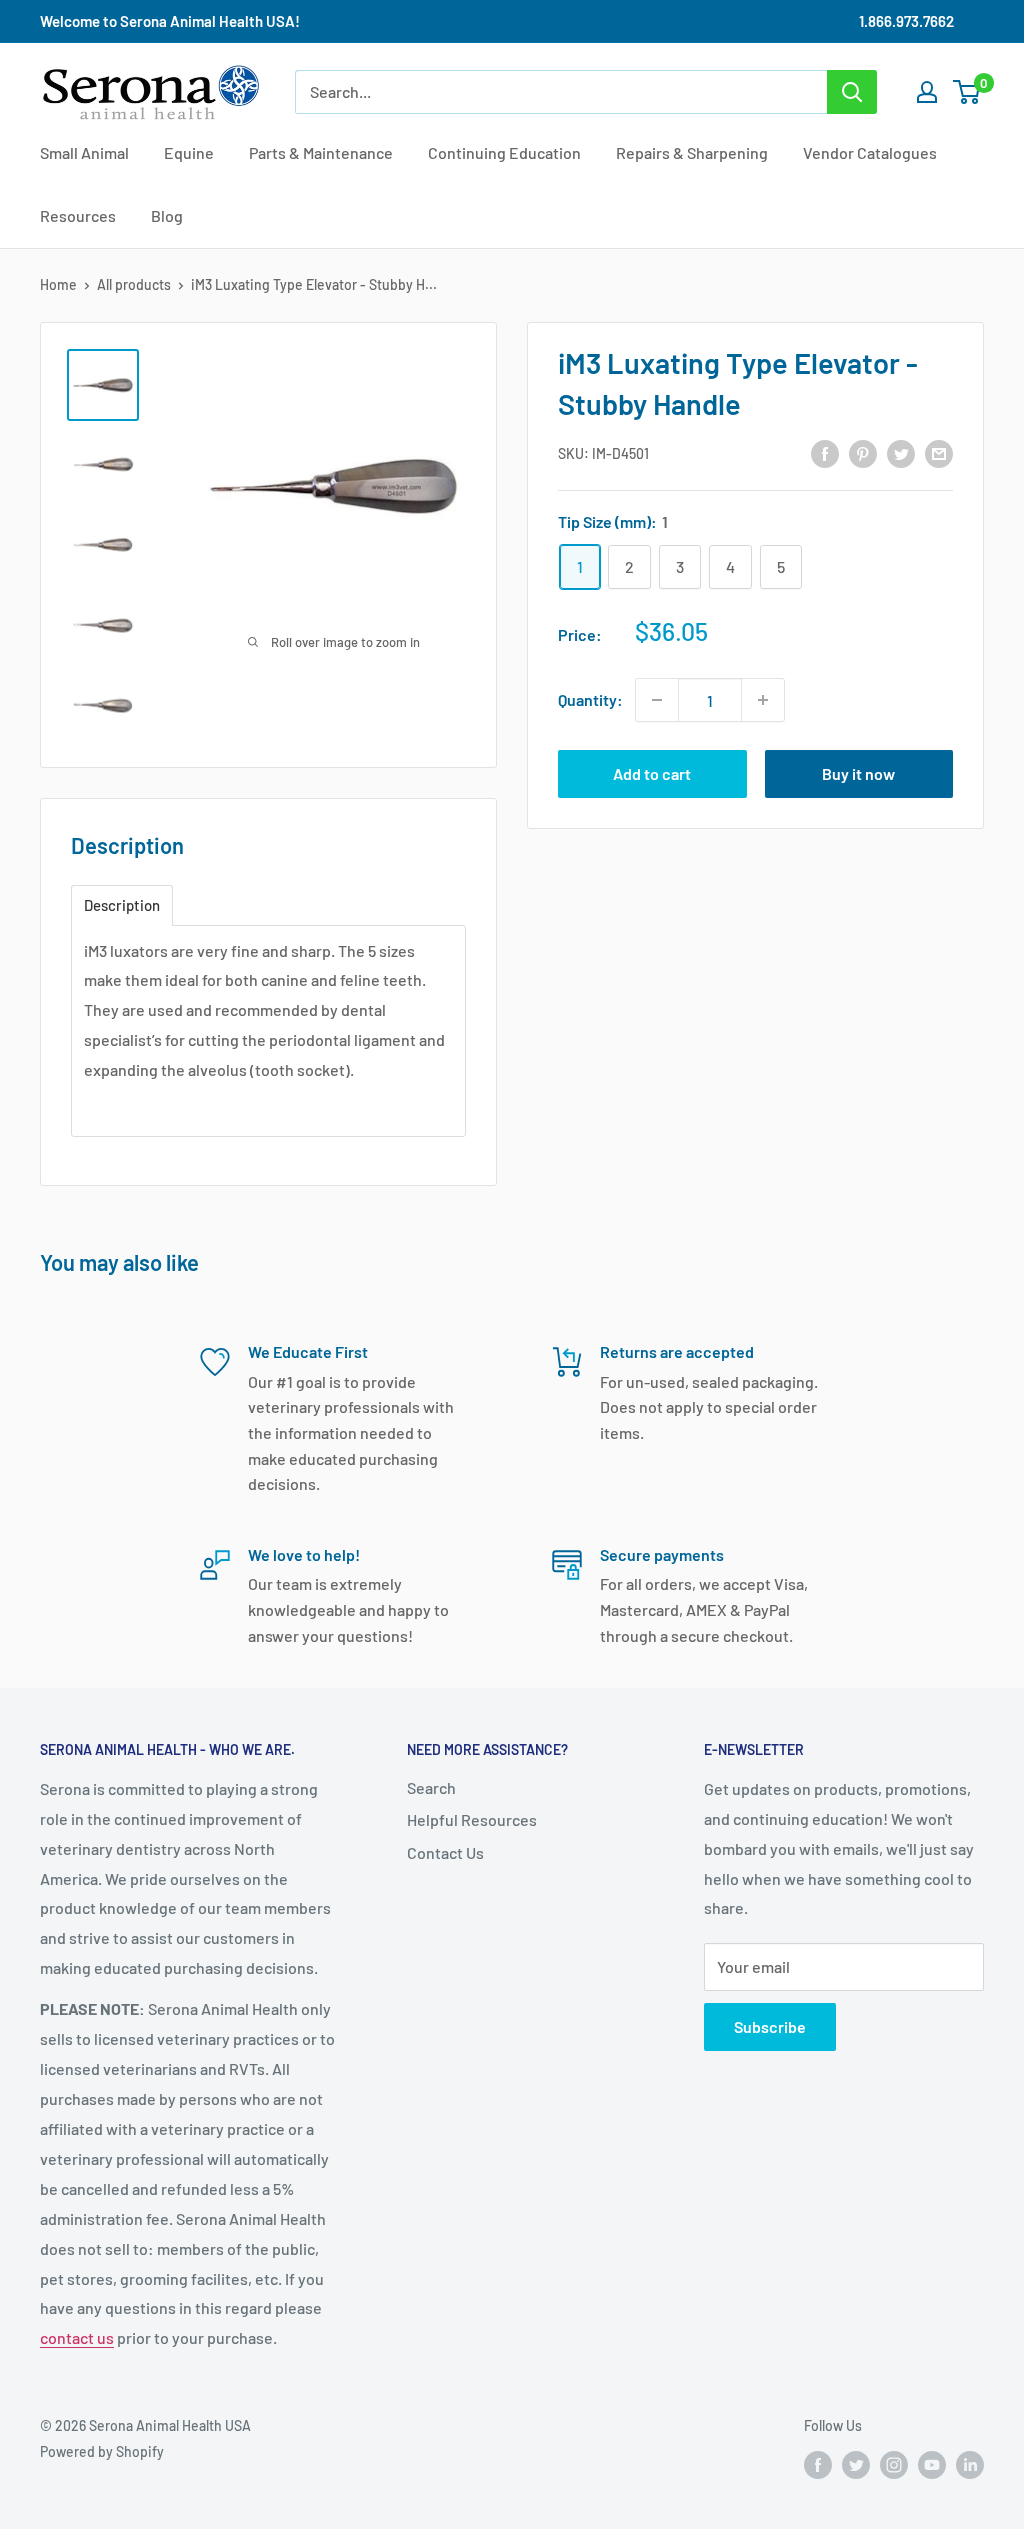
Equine (189, 152)
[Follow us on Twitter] (856, 2465)
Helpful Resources (472, 1819)
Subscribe (770, 2026)
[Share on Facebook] (825, 452)
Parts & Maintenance (321, 152)
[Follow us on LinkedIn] (970, 2465)
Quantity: (590, 699)
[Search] (852, 92)
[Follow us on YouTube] (932, 2465)
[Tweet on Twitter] (901, 452)
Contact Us (445, 1852)
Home (58, 284)
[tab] (122, 905)
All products (134, 284)
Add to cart (652, 773)
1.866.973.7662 (906, 21)
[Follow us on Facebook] (818, 2465)
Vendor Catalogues (870, 152)
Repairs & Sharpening (692, 152)
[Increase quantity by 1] (763, 700)
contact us (77, 2337)
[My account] (927, 92)
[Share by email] (939, 452)
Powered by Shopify (102, 2451)
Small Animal (84, 152)
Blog (167, 215)
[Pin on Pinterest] (863, 452)
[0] (967, 92)
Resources (78, 215)
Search (431, 1787)
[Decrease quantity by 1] (657, 700)
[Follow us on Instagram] (894, 2465)
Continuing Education (504, 152)
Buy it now (858, 773)
